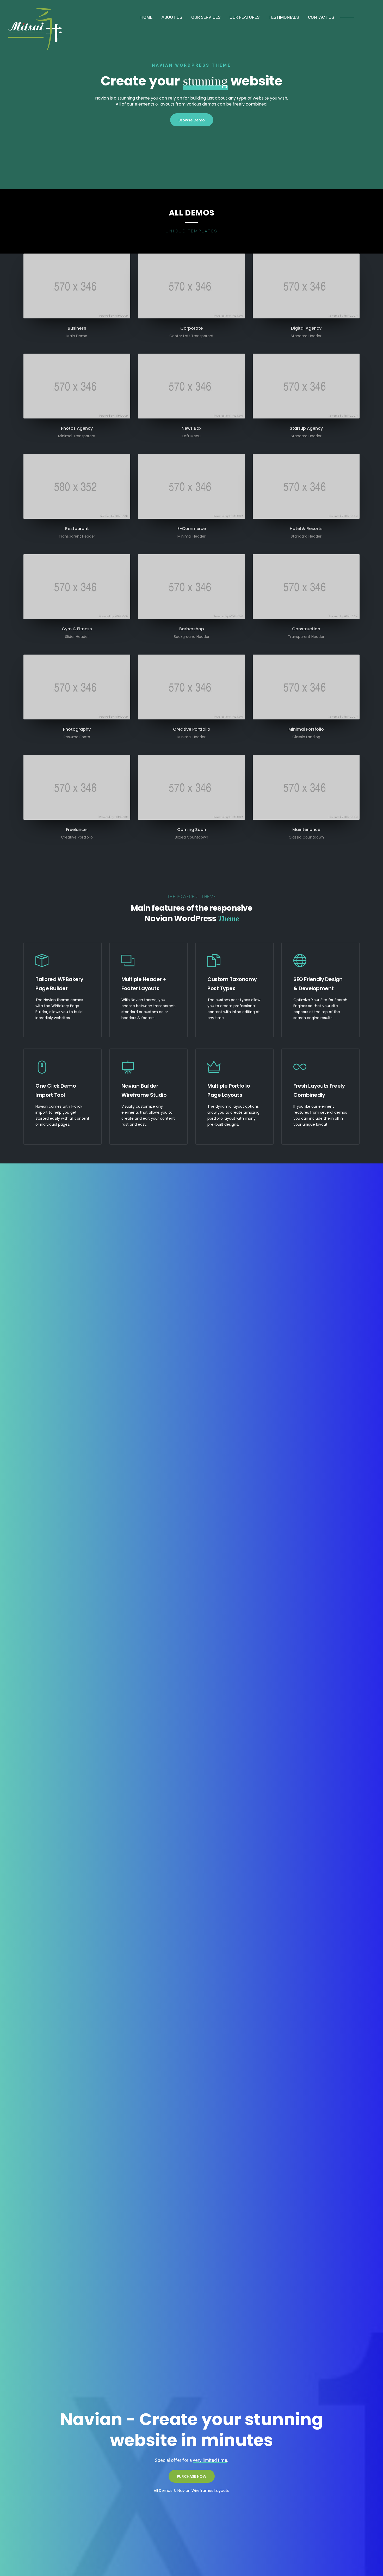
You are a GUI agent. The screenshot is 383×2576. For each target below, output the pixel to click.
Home (146, 17)
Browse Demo (192, 120)
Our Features (245, 17)
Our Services (206, 17)
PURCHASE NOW (192, 2476)
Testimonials (284, 17)
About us (172, 17)
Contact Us (321, 17)
